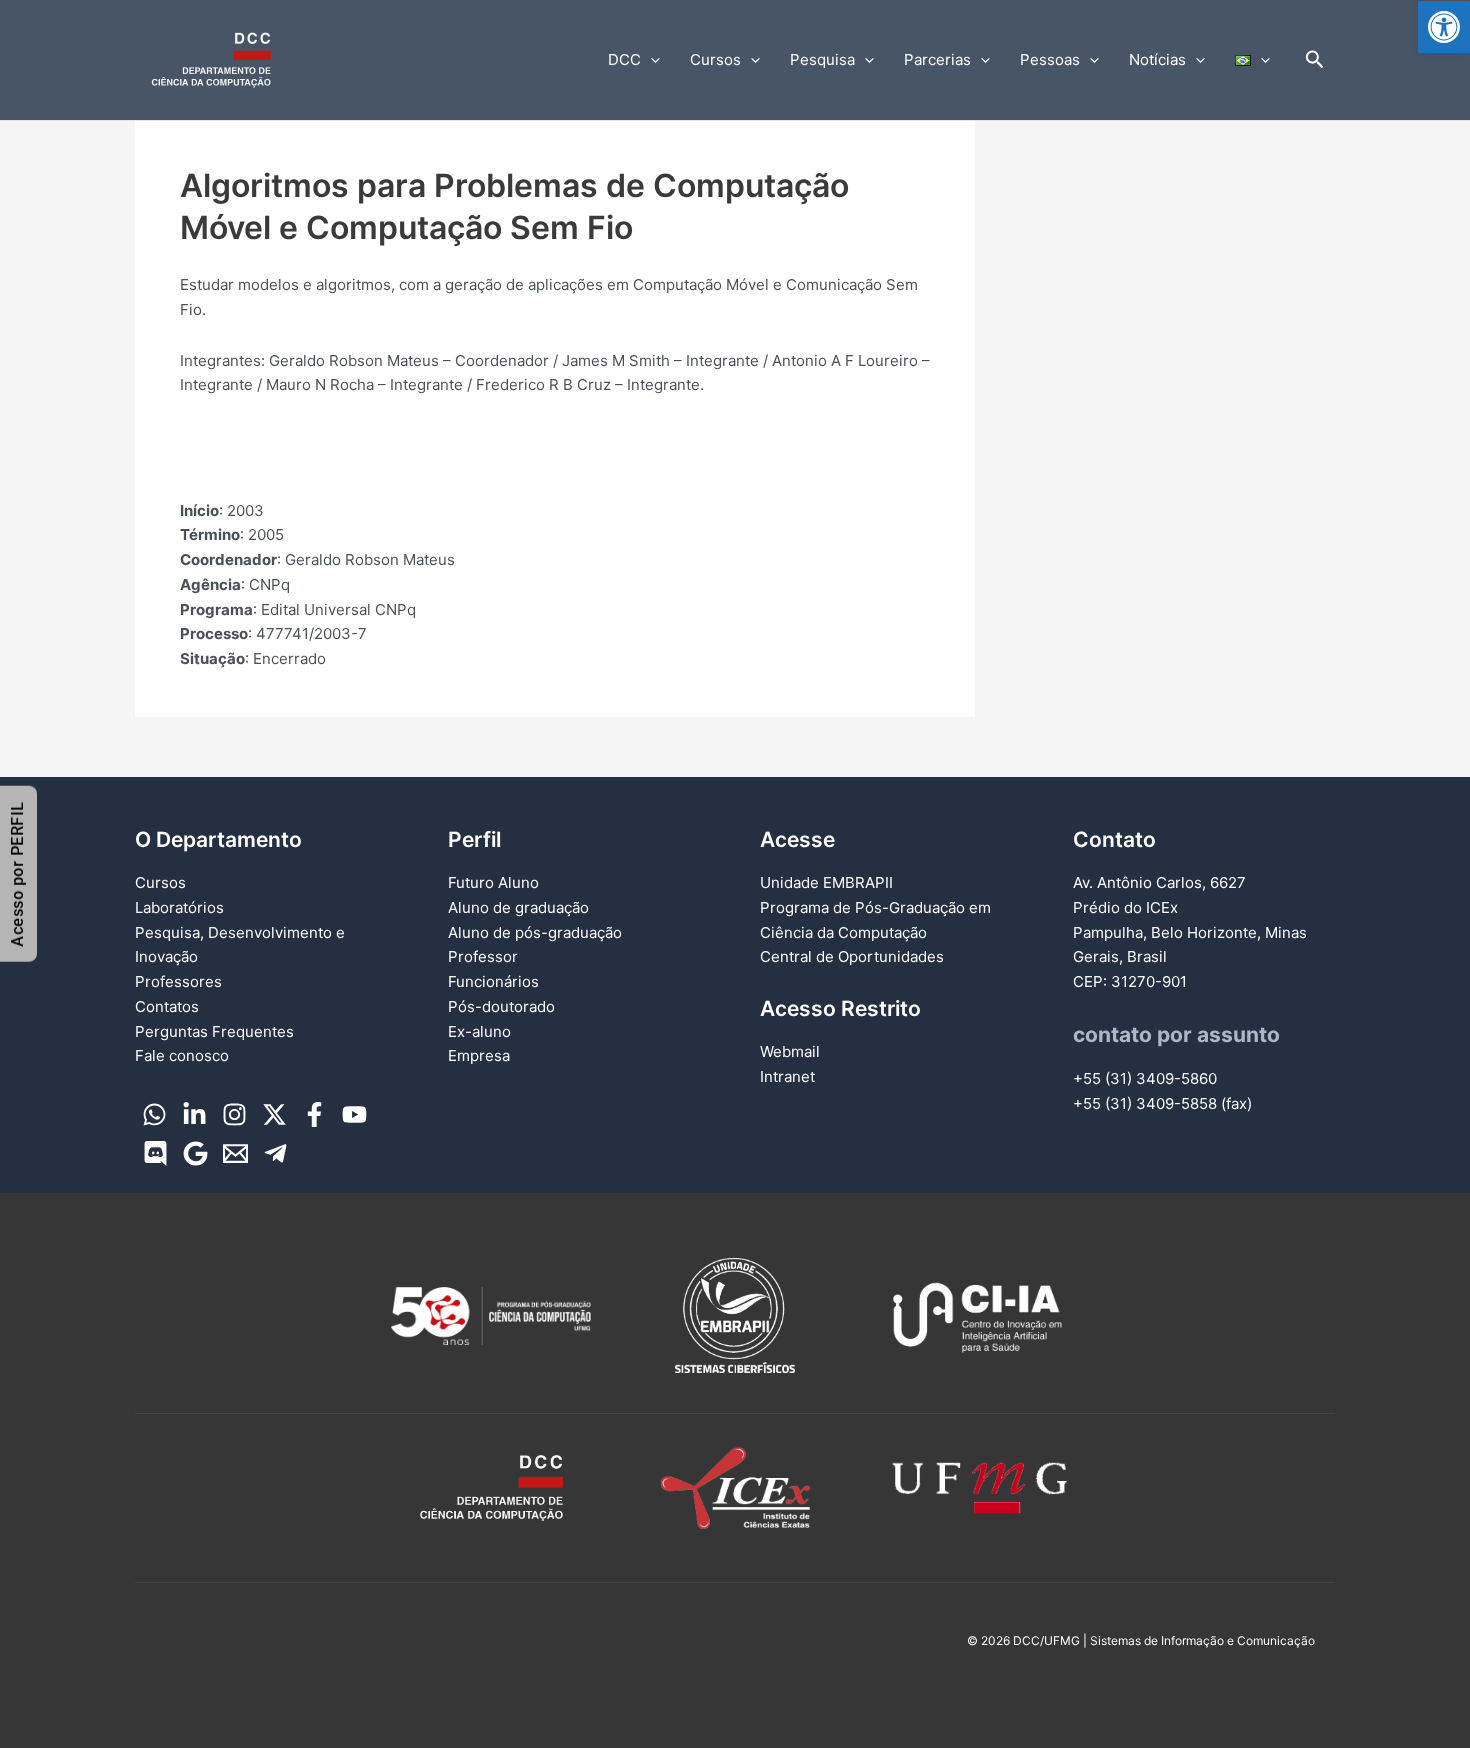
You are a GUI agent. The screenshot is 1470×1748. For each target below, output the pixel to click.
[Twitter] (274, 1114)
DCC (624, 59)
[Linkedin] (194, 1114)
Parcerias (937, 59)
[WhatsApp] (154, 1114)
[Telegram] (275, 1153)
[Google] (195, 1153)
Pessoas (1050, 59)
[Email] (235, 1153)
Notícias (1157, 59)
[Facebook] (314, 1114)
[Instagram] (234, 1114)
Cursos (715, 59)
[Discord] (155, 1153)
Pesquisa (822, 59)
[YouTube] (354, 1114)
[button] (1444, 27)
